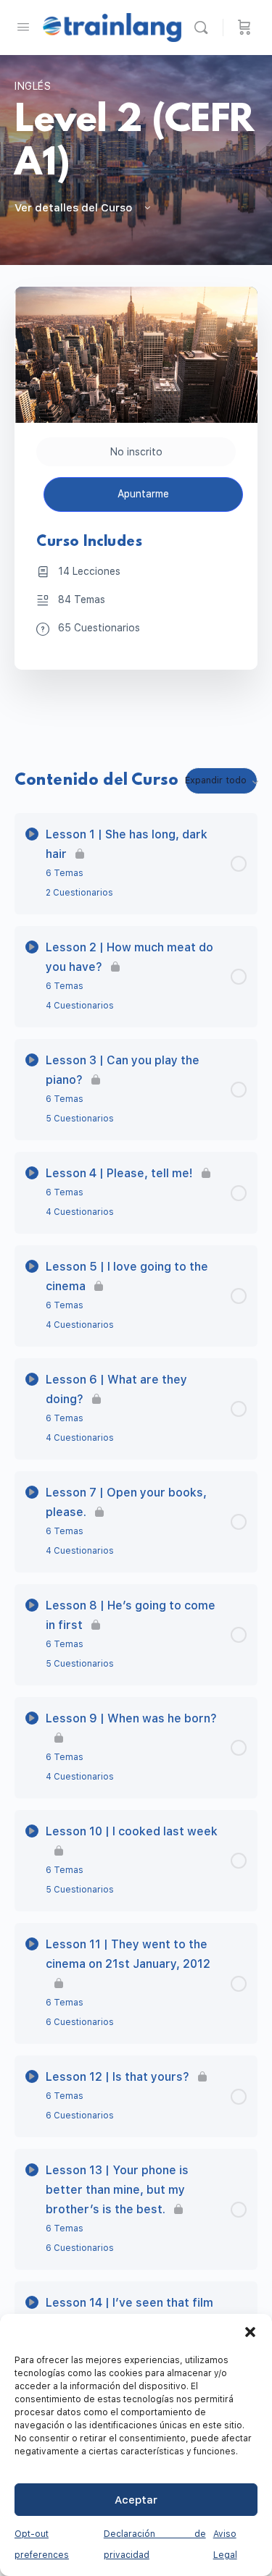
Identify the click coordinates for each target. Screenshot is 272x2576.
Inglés (33, 86)
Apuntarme (143, 494)
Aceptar (136, 2500)
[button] (250, 2332)
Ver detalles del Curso (75, 208)
